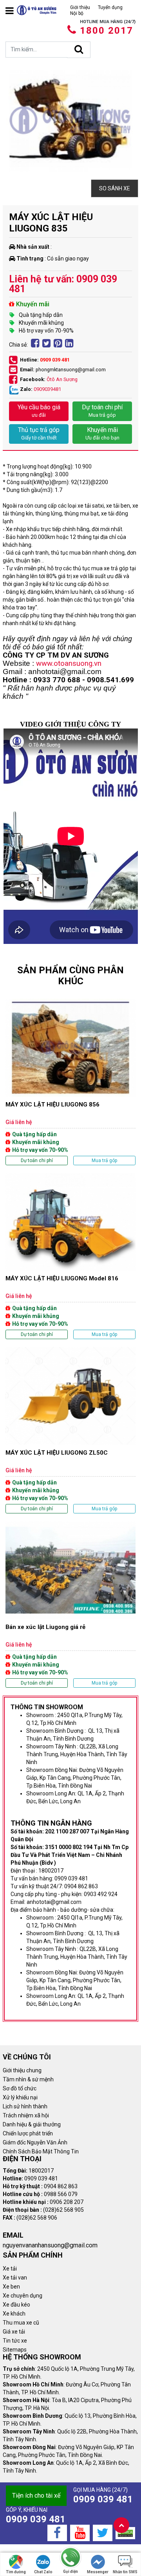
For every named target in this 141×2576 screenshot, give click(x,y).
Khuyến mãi (102, 433)
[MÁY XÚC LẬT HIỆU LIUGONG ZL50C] (70, 1430)
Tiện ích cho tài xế (36, 2496)
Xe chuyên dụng (23, 2296)
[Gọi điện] (70, 2558)
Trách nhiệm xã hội (26, 2115)
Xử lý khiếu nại (20, 2097)
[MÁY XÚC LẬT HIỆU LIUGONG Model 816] (70, 1256)
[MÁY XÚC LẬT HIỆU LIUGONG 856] (70, 1082)
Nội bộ (77, 13)
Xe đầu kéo (16, 2305)
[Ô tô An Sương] (37, 10)
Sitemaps (15, 2350)
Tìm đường (16, 2572)
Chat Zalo (43, 2572)
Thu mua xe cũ (21, 2323)
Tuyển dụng (110, 7)
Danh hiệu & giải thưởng (32, 2124)
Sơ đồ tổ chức (20, 2088)
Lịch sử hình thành (25, 2106)
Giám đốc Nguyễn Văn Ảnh (35, 2142)
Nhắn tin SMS (125, 2572)
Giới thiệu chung (22, 2070)
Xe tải (10, 2269)
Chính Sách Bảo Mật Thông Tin (41, 2151)
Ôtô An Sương (62, 379)
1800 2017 (107, 31)
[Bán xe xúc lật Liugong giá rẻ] (70, 1604)
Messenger (98, 2572)
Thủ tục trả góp (39, 433)
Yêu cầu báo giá (39, 411)
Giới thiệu (80, 7)
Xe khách (14, 2314)
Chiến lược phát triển (28, 2133)
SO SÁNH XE (115, 188)
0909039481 (47, 389)
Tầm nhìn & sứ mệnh (28, 2079)
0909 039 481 (55, 360)
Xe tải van (15, 2278)
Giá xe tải (14, 2332)
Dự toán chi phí (102, 411)
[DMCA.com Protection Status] (125, 2533)
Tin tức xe (15, 2341)
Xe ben (11, 2287)
